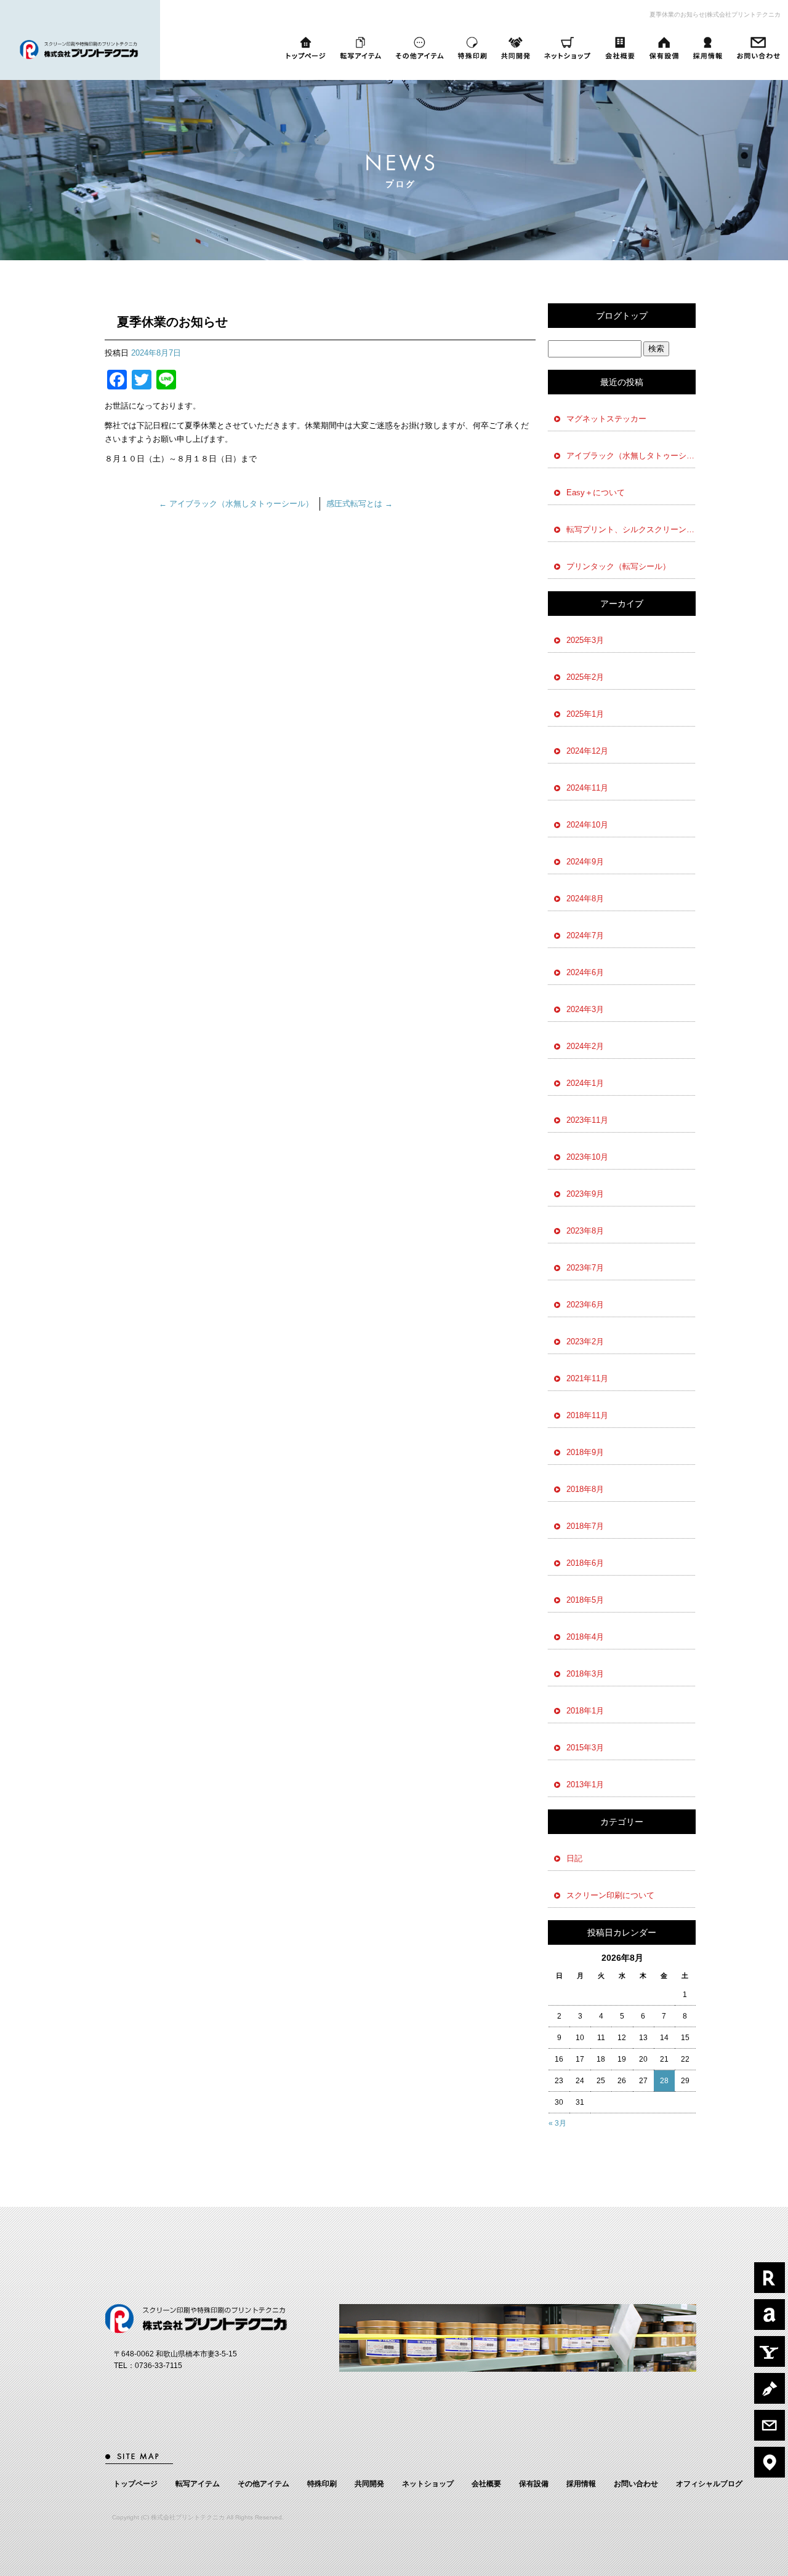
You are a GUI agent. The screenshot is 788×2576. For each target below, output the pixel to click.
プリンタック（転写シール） (618, 566)
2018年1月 (585, 1711)
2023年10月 (587, 1157)
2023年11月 (587, 1120)
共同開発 (516, 48)
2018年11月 (587, 1415)
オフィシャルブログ (709, 2484)
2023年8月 (585, 1231)
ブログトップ (622, 316)
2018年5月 (585, 1600)
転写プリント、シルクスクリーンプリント (631, 529)
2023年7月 (585, 1268)
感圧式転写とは (360, 504)
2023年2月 (585, 1342)
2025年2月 (585, 677)
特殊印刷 (472, 48)
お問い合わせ (760, 48)
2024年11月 (587, 788)
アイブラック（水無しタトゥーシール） (236, 504)
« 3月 (557, 2123)
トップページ (306, 48)
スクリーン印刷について (610, 1895)
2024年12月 (587, 751)
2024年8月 (585, 899)
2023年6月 (585, 1305)
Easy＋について (596, 492)
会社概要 (620, 48)
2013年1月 (585, 1784)
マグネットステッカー (606, 419)
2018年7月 (585, 1526)
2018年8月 (585, 1489)
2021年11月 (587, 1378)
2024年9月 (585, 862)
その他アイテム (420, 48)
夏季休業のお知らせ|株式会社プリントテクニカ (715, 14)
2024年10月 (587, 825)
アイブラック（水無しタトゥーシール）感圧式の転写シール (631, 456)
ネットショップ (568, 48)
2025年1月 (585, 714)
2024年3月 (585, 1009)
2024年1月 (585, 1083)
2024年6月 (585, 972)
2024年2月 (585, 1046)
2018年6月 (585, 1563)
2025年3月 (585, 640)
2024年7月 (585, 935)
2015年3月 (585, 1748)
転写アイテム (360, 48)
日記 (574, 1858)
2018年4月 (585, 1637)
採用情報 (708, 48)
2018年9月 (585, 1452)
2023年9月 (585, 1194)
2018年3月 (585, 1674)
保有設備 (664, 48)
